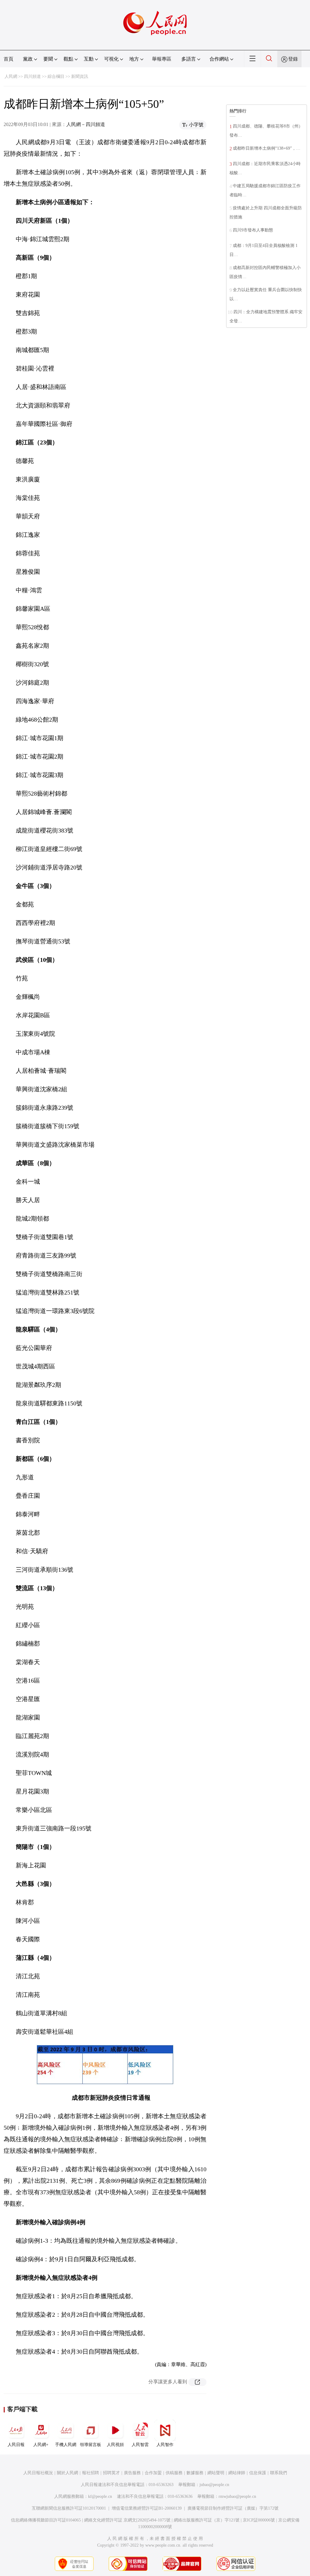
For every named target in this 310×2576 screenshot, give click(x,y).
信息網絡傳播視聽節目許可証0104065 (46, 2520)
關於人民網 (68, 2473)
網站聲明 (216, 2473)
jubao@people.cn (214, 2485)
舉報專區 (162, 59)
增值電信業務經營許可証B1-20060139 (147, 2508)
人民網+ (41, 2445)
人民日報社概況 (38, 2473)
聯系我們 (279, 2473)
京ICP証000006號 (259, 2520)
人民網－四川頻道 (86, 124)
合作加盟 (153, 2473)
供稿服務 (174, 2473)
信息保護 (258, 2473)
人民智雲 (140, 2445)
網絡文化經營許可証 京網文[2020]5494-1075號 (127, 2520)
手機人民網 (66, 2445)
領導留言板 (91, 2445)
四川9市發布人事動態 (253, 230)
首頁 (8, 59)
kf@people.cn (100, 2496)
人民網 (11, 76)
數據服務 (195, 2473)
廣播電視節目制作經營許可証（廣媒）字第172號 (233, 2508)
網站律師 (237, 2473)
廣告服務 (132, 2473)
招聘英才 (111, 2473)
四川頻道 (32, 76)
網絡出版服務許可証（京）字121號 (207, 2520)
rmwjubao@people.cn (237, 2496)
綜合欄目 (56, 76)
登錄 (293, 59)
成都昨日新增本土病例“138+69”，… (267, 148)
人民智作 (165, 2445)
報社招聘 (91, 2473)
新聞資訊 (80, 76)
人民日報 (16, 2445)
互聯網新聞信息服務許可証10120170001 (69, 2508)
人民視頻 (115, 2445)
